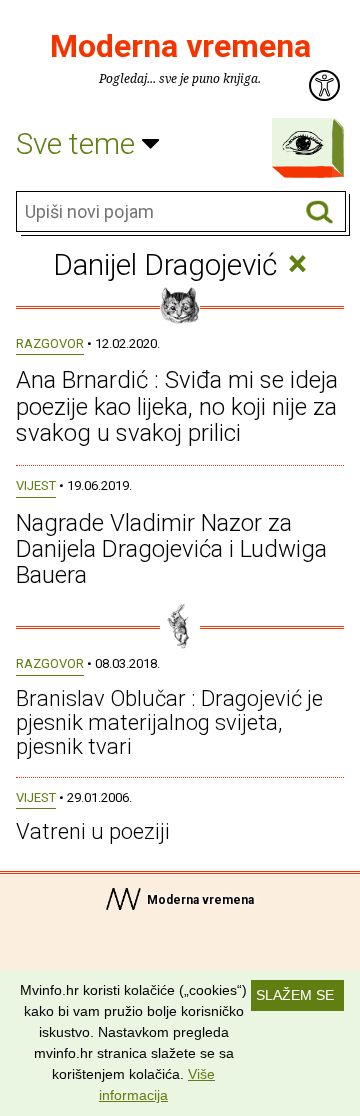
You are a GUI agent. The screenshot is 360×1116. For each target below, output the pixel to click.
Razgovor (50, 343)
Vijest (36, 485)
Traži (319, 212)
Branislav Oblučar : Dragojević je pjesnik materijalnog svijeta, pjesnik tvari (169, 722)
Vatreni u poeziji (93, 831)
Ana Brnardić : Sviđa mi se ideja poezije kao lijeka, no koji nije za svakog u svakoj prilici (177, 406)
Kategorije (303, 143)
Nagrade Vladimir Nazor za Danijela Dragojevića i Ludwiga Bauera (171, 549)
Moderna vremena (180, 46)
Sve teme (79, 143)
